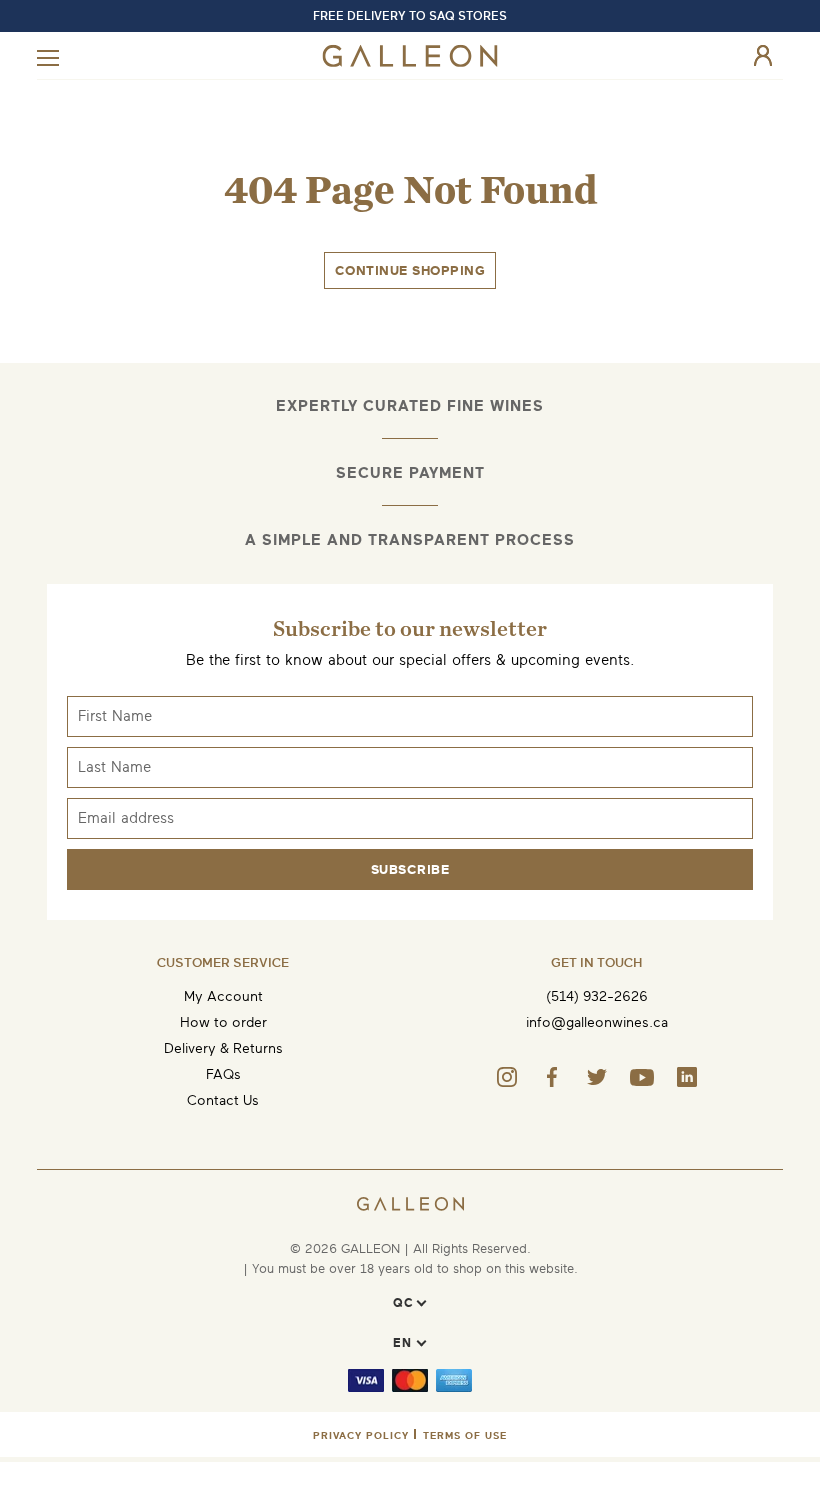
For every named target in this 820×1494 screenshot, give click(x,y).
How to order (223, 1022)
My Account (223, 996)
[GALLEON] (410, 62)
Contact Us (223, 1100)
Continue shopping (410, 270)
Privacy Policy (361, 1435)
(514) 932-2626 (597, 996)
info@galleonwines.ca (597, 1022)
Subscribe (410, 869)
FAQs (223, 1074)
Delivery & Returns (223, 1048)
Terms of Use (465, 1435)
